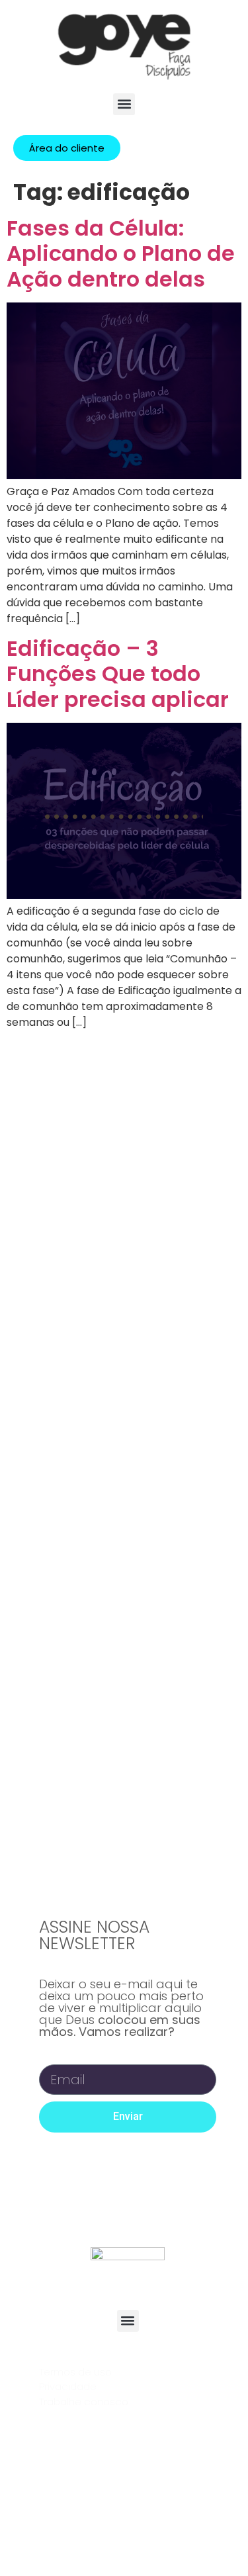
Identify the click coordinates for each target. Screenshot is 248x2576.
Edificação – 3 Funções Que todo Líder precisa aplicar (118, 674)
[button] (124, 104)
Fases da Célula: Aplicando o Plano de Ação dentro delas (121, 253)
